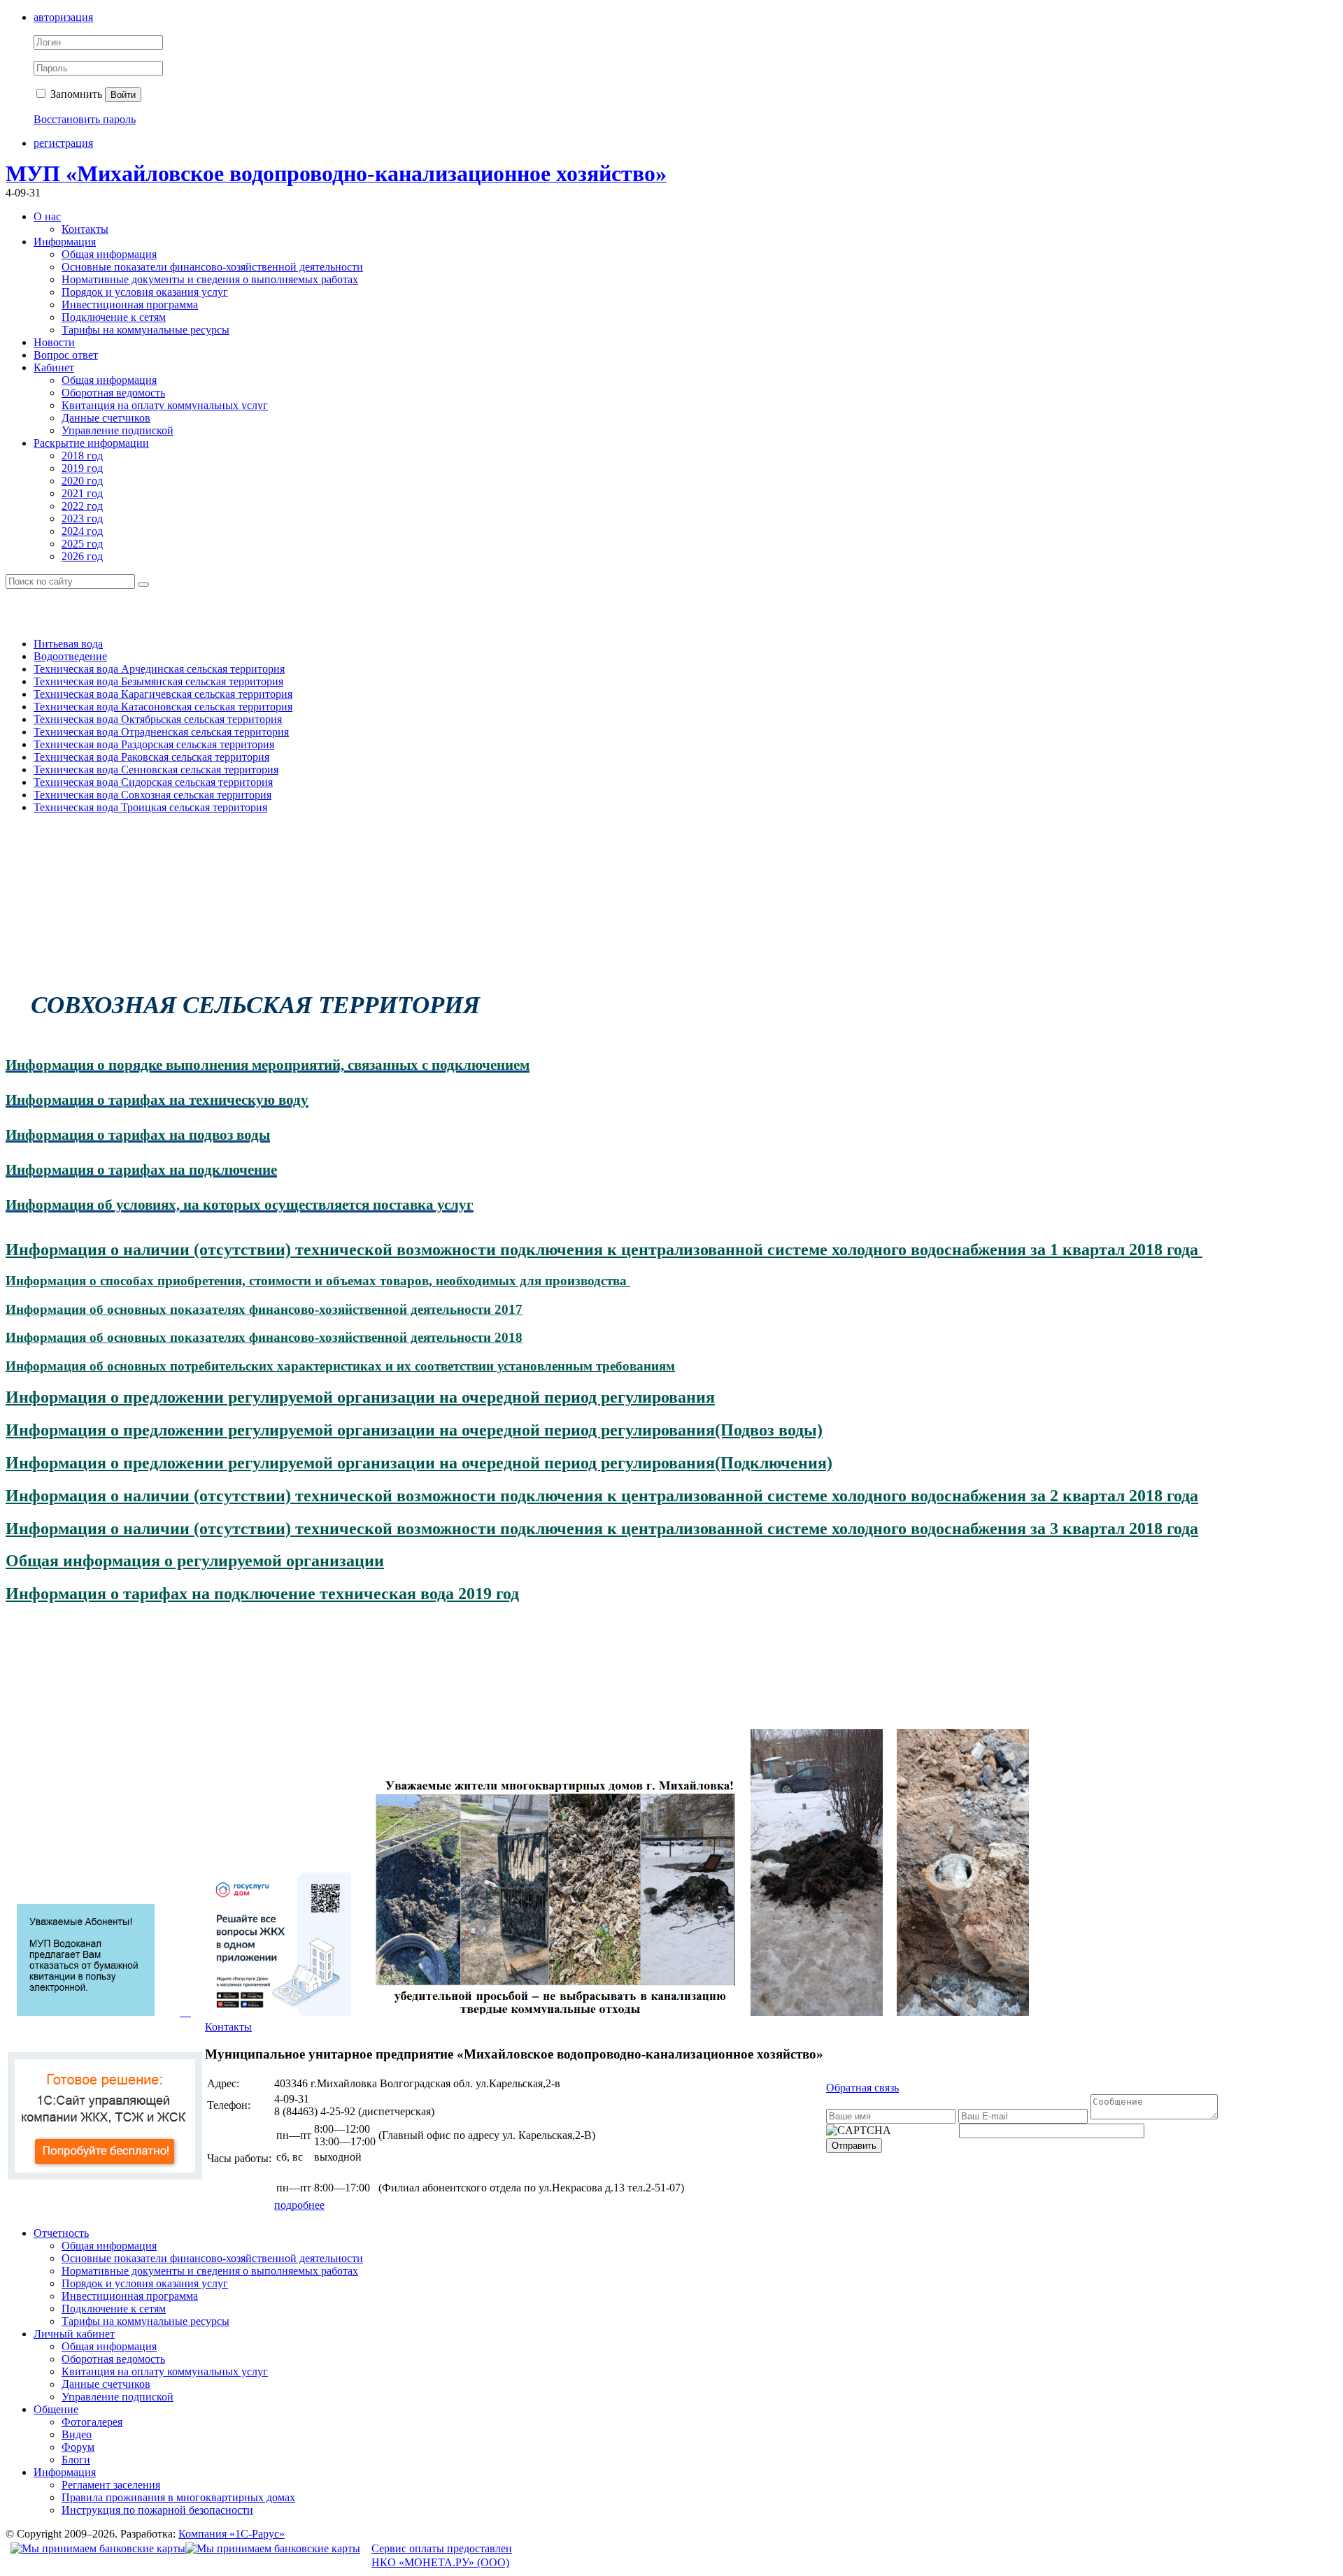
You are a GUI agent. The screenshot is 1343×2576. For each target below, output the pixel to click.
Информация (65, 242)
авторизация (63, 17)
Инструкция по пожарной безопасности (157, 2510)
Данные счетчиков (106, 418)
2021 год (82, 493)
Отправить (854, 2146)
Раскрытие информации (91, 443)
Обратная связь (862, 2088)
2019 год (82, 468)
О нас (47, 216)
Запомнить (75, 94)
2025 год (82, 544)
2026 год (82, 556)
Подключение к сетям (114, 317)
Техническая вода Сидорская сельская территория (153, 782)
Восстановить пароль (85, 119)
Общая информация (109, 254)
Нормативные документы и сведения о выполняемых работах (210, 279)
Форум (78, 2447)
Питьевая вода (68, 644)
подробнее (299, 2205)
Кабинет (54, 367)
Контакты (85, 229)
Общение (56, 2409)
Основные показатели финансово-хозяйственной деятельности (212, 267)
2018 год (82, 456)
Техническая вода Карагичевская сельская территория (163, 694)
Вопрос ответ (66, 355)
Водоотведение (70, 656)
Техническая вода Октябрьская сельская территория (158, 719)
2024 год (82, 531)
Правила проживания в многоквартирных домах (178, 2497)
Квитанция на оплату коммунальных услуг (165, 405)
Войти (123, 95)
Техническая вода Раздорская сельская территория (154, 744)
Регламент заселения (111, 2485)
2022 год (82, 506)
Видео (77, 2434)
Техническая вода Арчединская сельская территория (159, 669)
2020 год (82, 481)
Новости (54, 342)
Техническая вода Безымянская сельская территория (158, 681)
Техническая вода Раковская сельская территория (151, 757)
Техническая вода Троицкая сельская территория (150, 807)
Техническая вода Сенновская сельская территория (156, 770)
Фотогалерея (92, 2422)
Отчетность (61, 2233)
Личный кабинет (74, 2334)
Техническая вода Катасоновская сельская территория (163, 707)
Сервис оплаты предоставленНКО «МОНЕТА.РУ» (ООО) (442, 2556)
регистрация (63, 143)
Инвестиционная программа (130, 305)
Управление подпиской (118, 430)
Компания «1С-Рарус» (232, 2534)
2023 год (82, 518)
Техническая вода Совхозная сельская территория (152, 795)
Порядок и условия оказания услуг (145, 292)
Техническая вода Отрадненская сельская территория (161, 732)
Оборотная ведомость (113, 393)
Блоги (76, 2460)
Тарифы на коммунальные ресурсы (145, 330)
